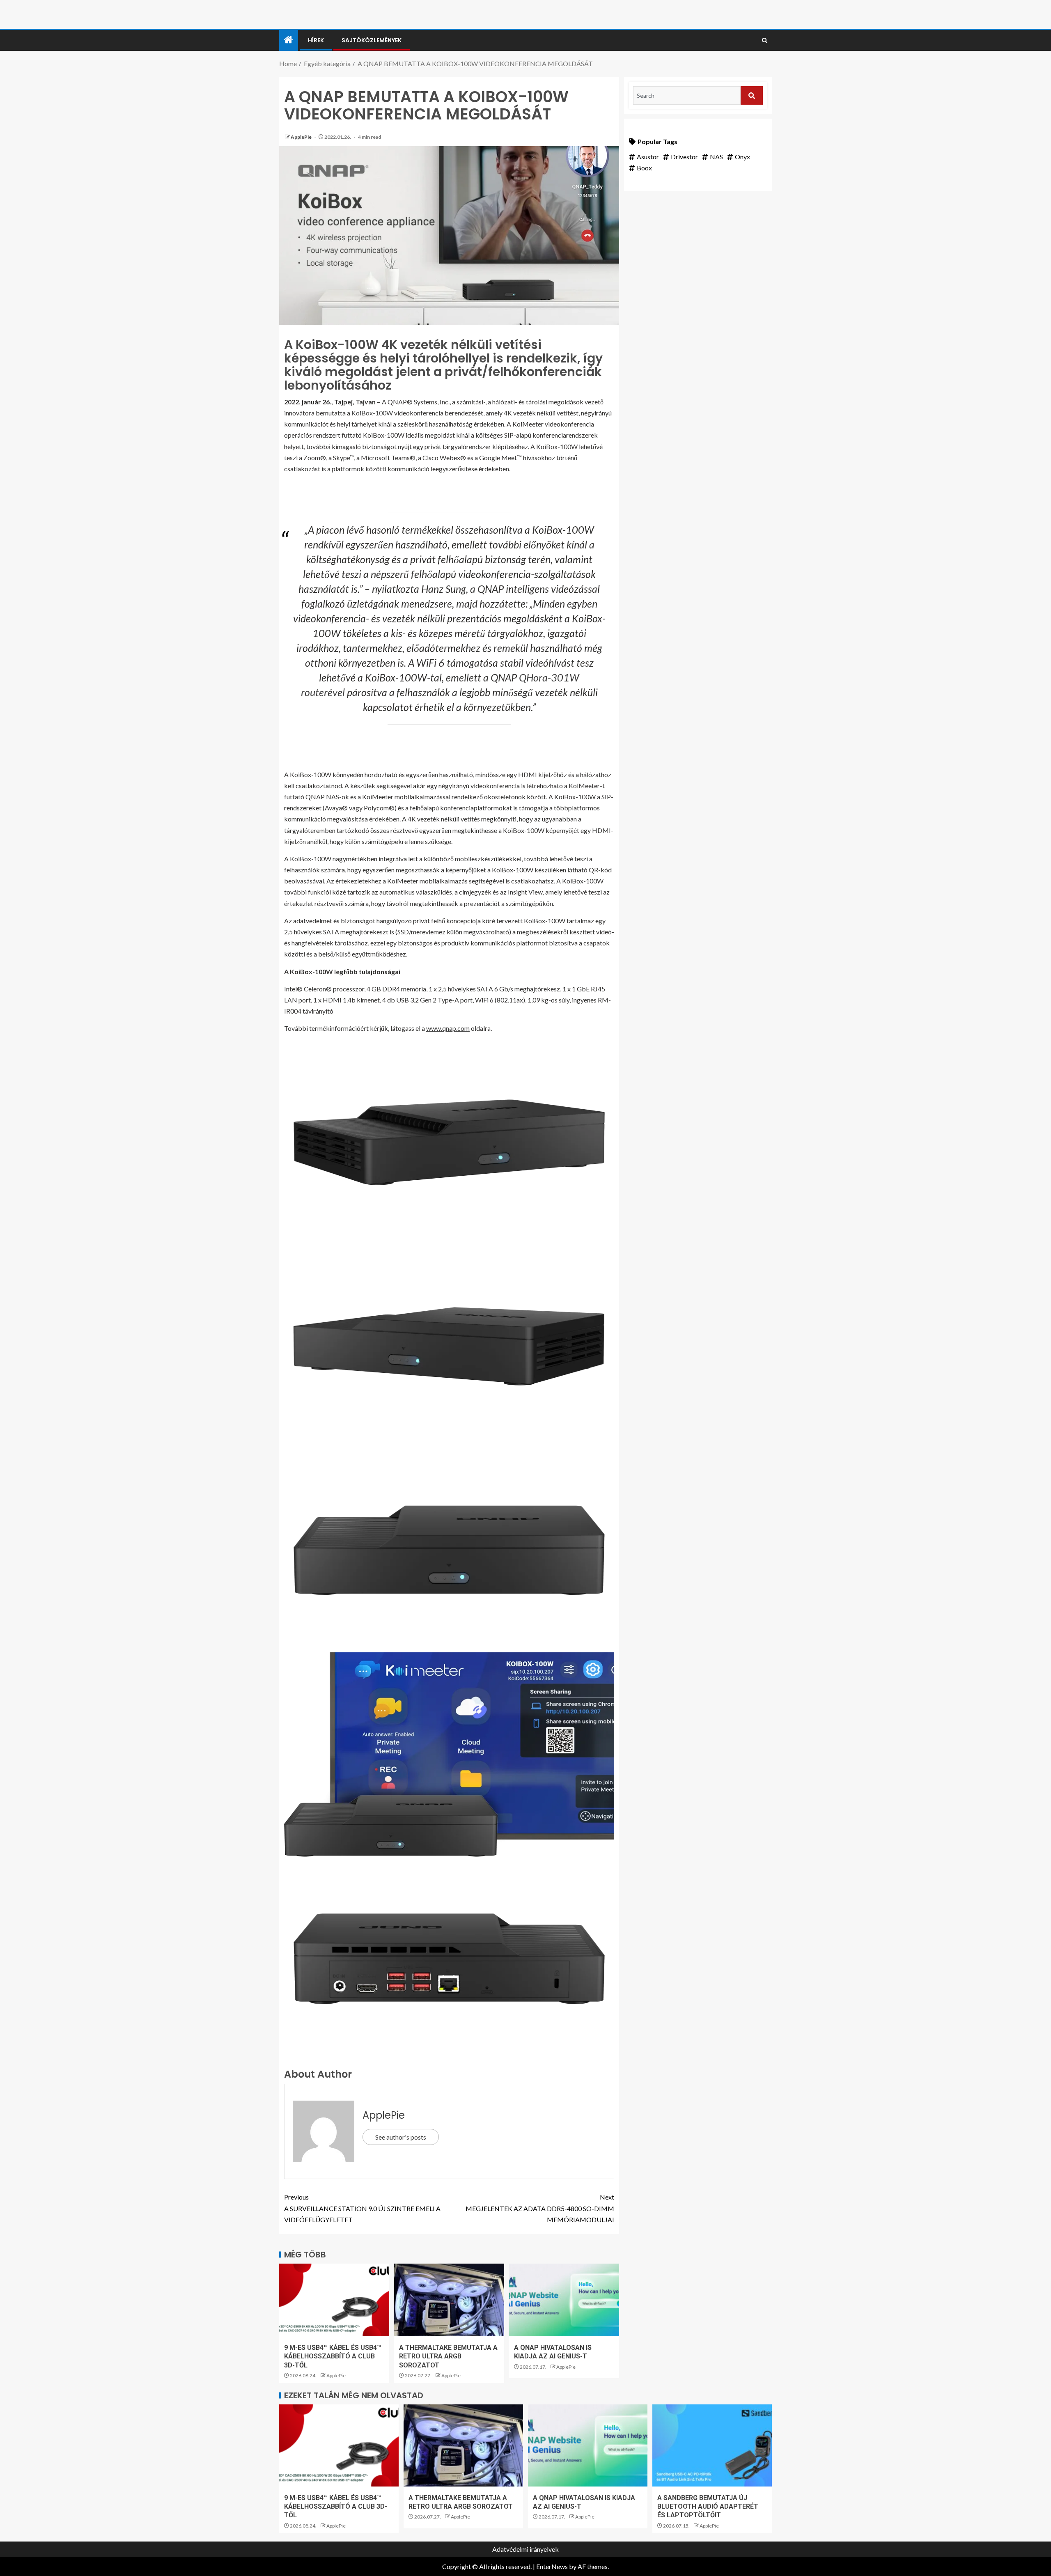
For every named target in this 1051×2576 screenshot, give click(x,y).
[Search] (765, 41)
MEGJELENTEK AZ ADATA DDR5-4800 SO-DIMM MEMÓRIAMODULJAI (540, 2208)
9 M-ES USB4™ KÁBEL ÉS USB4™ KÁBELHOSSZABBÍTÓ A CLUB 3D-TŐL (333, 2356)
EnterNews (552, 2566)
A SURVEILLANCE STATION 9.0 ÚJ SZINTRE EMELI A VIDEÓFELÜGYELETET (362, 2208)
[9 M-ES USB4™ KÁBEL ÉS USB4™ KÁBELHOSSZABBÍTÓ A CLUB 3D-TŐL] (334, 2300)
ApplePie (302, 137)
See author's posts (401, 2137)
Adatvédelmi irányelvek (525, 2549)
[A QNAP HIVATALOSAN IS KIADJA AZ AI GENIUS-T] (564, 2300)
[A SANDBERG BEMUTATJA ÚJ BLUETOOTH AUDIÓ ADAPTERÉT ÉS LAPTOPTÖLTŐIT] (712, 2445)
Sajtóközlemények (372, 40)
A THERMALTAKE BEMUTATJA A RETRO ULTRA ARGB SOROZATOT (448, 2356)
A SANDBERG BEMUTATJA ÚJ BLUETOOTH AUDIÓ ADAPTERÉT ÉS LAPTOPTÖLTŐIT (708, 2507)
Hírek (316, 40)
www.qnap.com (448, 1028)
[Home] (289, 40)
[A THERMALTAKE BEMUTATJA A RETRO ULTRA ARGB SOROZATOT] (449, 2300)
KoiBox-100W (372, 413)
